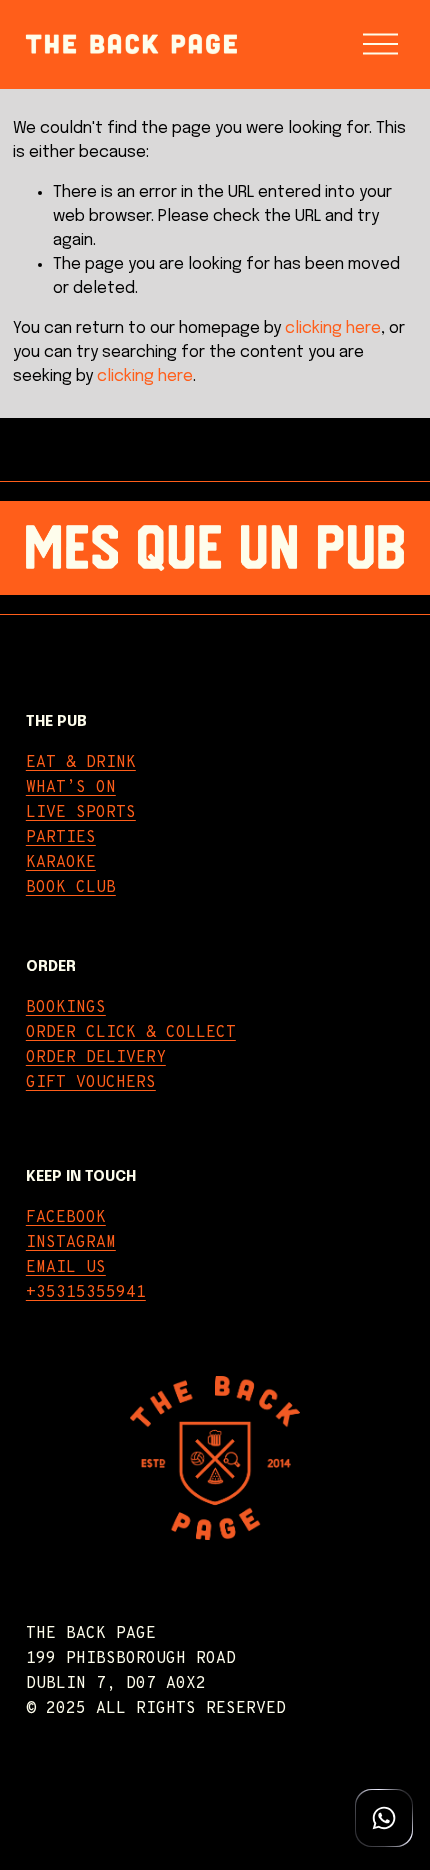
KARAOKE (61, 863)
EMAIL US (66, 1268)
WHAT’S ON (71, 788)
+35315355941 (86, 1293)
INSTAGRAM (71, 1243)
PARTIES (61, 838)
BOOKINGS (66, 1008)
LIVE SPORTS (81, 813)
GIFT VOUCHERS (91, 1083)
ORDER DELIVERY (96, 1058)
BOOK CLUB (71, 888)
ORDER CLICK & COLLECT (131, 1033)
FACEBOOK (66, 1218)
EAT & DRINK (81, 763)
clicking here (333, 328)
